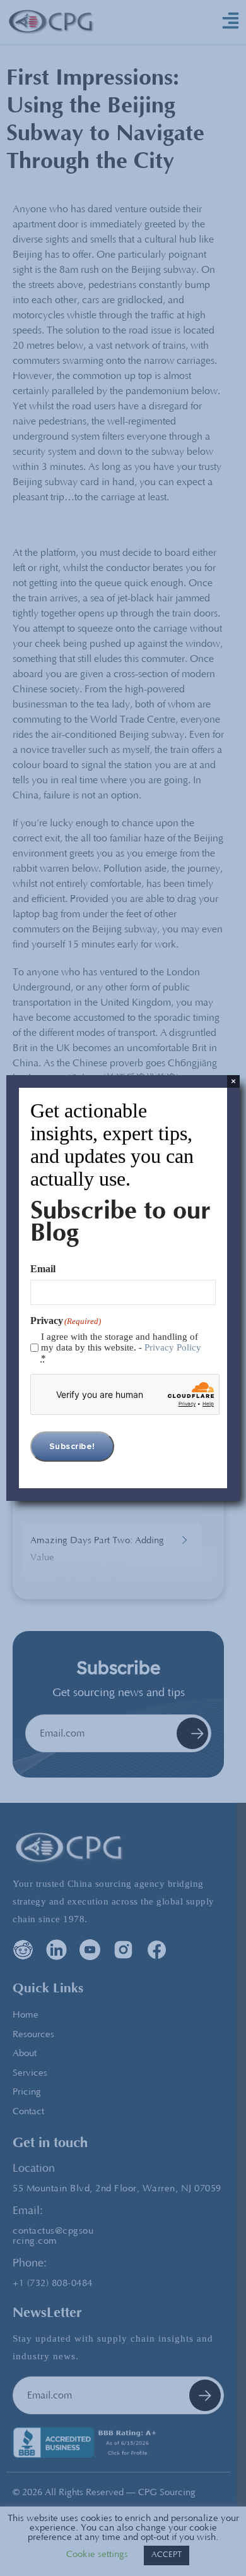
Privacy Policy (173, 1347)
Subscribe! (72, 1447)
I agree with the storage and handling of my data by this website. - (121, 1347)
